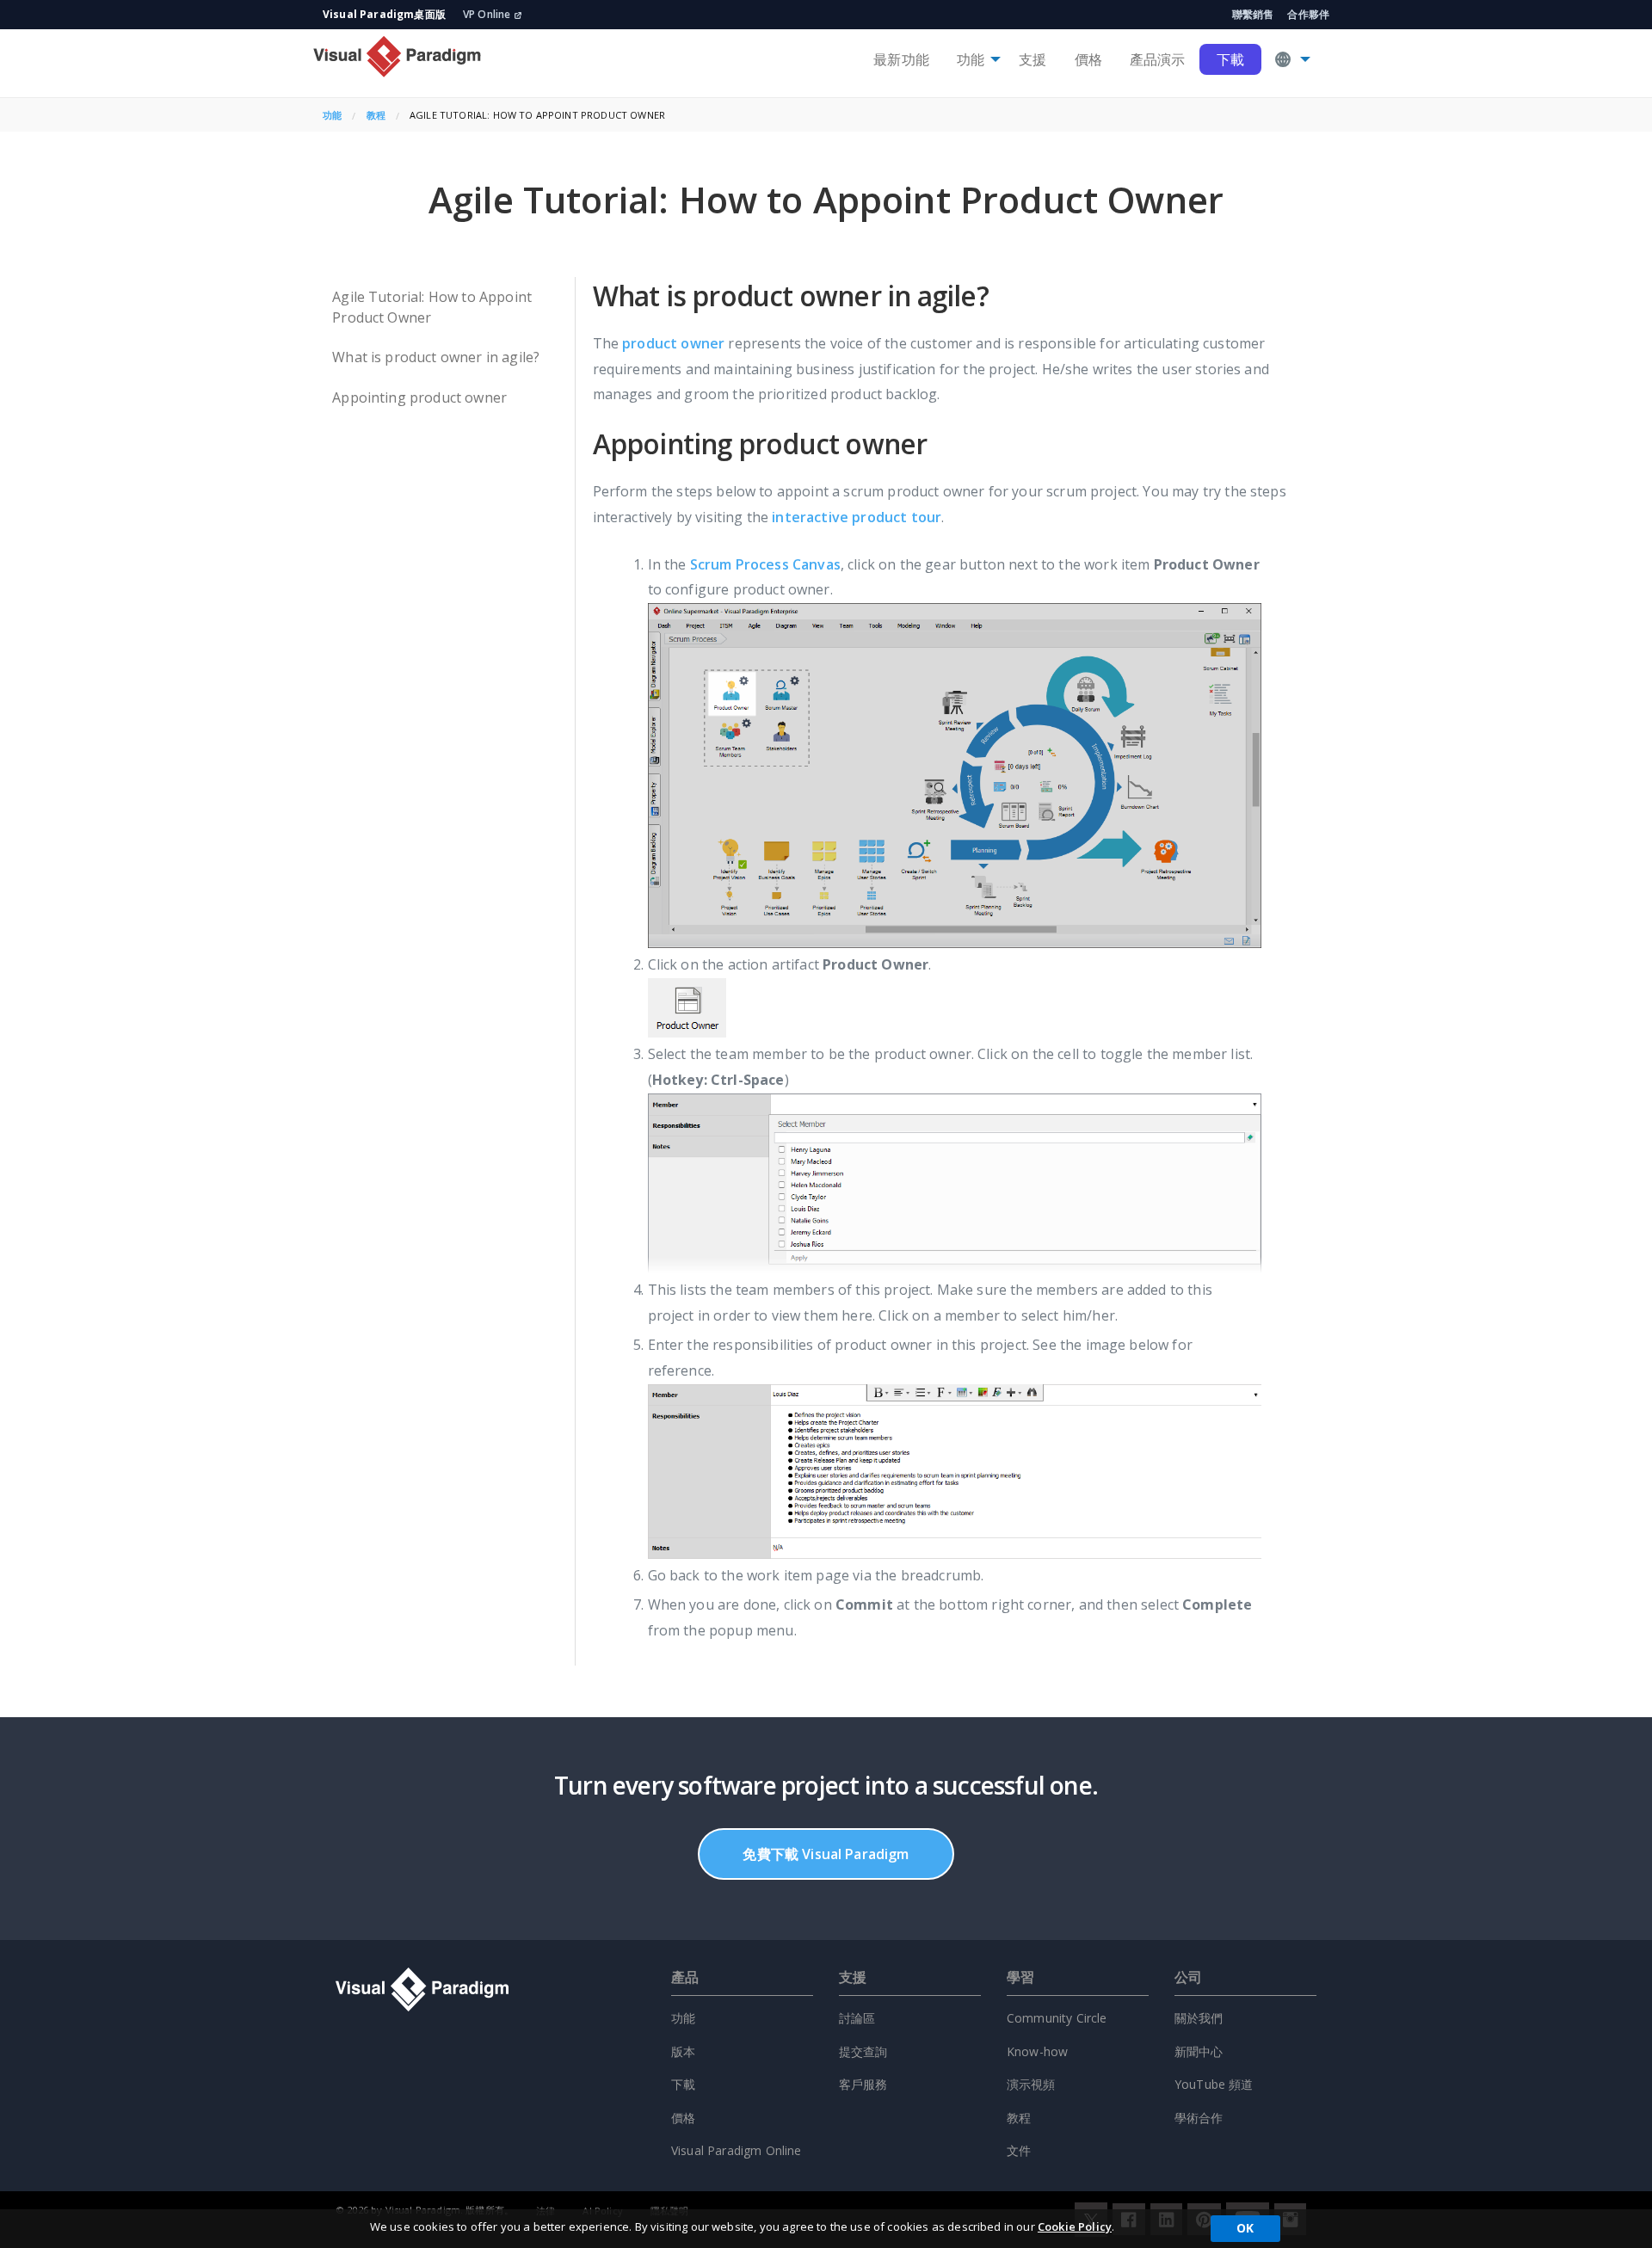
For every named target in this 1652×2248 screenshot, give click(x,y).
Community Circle (1057, 2018)
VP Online (487, 14)
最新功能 (901, 59)
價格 (1088, 59)
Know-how (1037, 2051)
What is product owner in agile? (436, 357)
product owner (673, 343)
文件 (1019, 2150)
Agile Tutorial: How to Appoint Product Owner (432, 307)
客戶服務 (863, 2084)
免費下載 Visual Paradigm (826, 1854)
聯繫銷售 (1253, 14)
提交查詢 (863, 2051)
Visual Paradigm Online (737, 2150)
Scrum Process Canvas (765, 564)
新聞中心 (1199, 2051)
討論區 (857, 2018)
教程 (376, 115)
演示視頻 (1031, 2084)
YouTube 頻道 (1214, 2084)
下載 (1230, 59)
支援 (1032, 59)
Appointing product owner (419, 397)
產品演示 (1158, 59)
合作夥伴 (1308, 14)
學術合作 (1199, 2118)
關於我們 (1199, 2018)
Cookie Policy (1075, 2226)
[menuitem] (901, 59)
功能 (971, 59)
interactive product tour (857, 517)
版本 (683, 2051)
